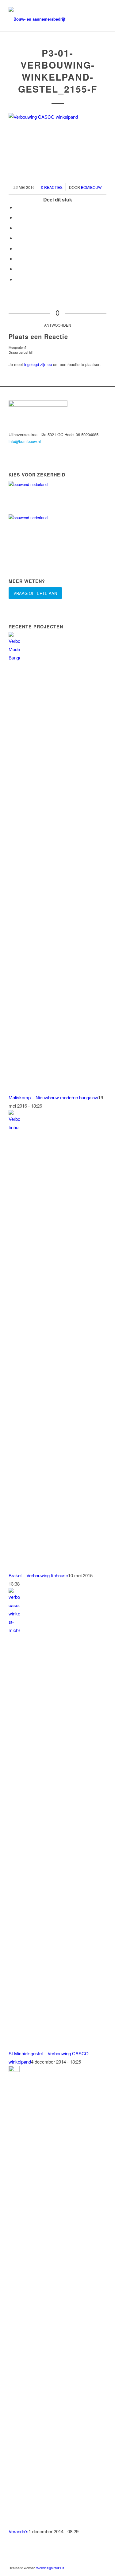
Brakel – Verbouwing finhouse (38, 1575)
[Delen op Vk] (17, 259)
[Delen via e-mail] (17, 279)
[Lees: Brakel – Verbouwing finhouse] (14, 1127)
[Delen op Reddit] (17, 269)
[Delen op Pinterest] (17, 228)
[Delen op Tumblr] (17, 248)
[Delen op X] (17, 217)
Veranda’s (19, 2531)
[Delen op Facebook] (17, 207)
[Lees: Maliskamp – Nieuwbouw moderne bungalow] (14, 657)
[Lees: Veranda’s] (14, 2070)
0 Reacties (52, 187)
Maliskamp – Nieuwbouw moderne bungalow (53, 1097)
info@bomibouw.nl (25, 441)
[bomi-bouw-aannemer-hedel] (48, 19)
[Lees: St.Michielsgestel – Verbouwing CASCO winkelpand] (14, 1630)
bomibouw (91, 187)
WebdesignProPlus (50, 2568)
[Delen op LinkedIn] (17, 238)
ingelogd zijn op (38, 364)
